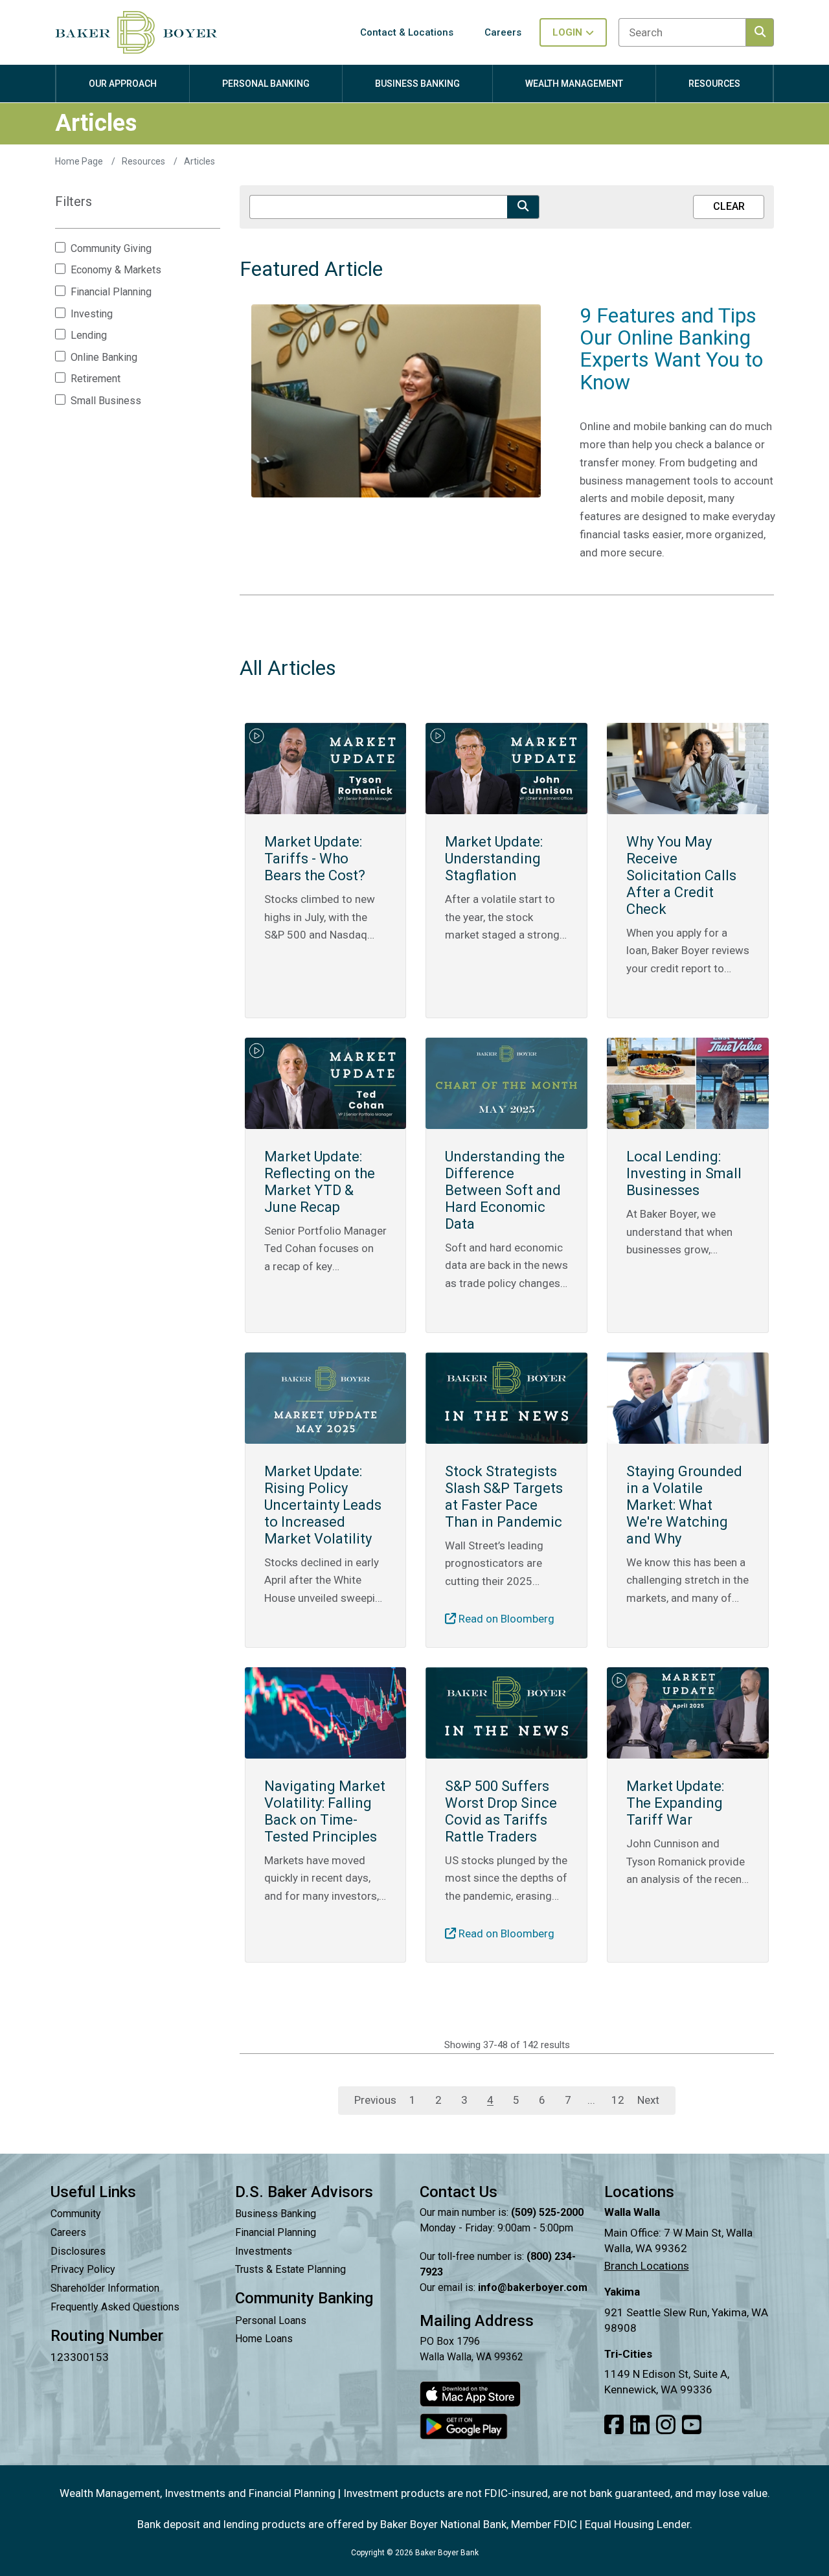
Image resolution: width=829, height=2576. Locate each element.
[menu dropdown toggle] (123, 96)
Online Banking (104, 358)
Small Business (106, 401)
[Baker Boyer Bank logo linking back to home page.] (136, 32)
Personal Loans (271, 2320)
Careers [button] (503, 32)
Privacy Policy (83, 2269)
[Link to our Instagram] (666, 2425)
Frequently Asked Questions (115, 2307)
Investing (92, 314)
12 (618, 2100)
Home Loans (264, 2339)
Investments (264, 2251)
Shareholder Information (105, 2288)
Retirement (96, 379)
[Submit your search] (523, 207)
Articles (199, 161)
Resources (144, 161)
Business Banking (276, 2214)
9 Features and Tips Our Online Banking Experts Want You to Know (671, 349)
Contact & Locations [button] (407, 32)
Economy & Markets (116, 270)
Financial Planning (111, 292)
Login (567, 32)
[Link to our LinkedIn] (640, 2425)
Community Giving (111, 249)
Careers (68, 2232)
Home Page (80, 161)
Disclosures (78, 2251)
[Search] (760, 32)
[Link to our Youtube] (692, 2425)
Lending (89, 336)
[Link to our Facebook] (614, 2425)
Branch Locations (647, 2266)
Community (76, 2214)
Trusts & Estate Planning (290, 2269)
